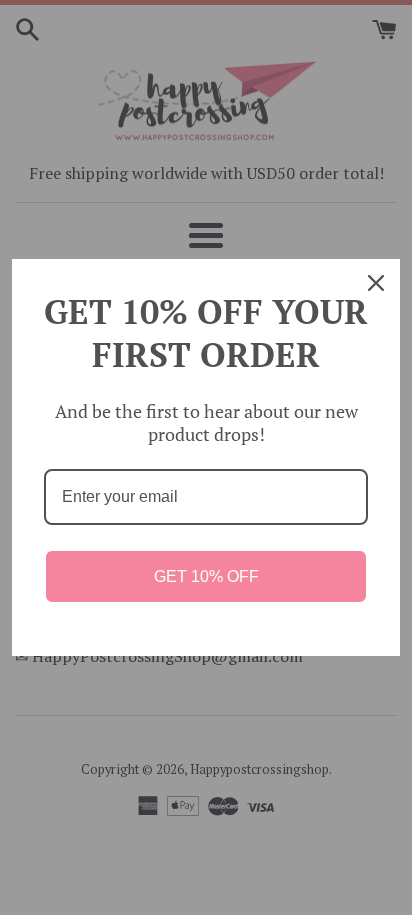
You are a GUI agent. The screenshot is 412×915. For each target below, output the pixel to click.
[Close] (376, 283)
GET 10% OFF (206, 576)
